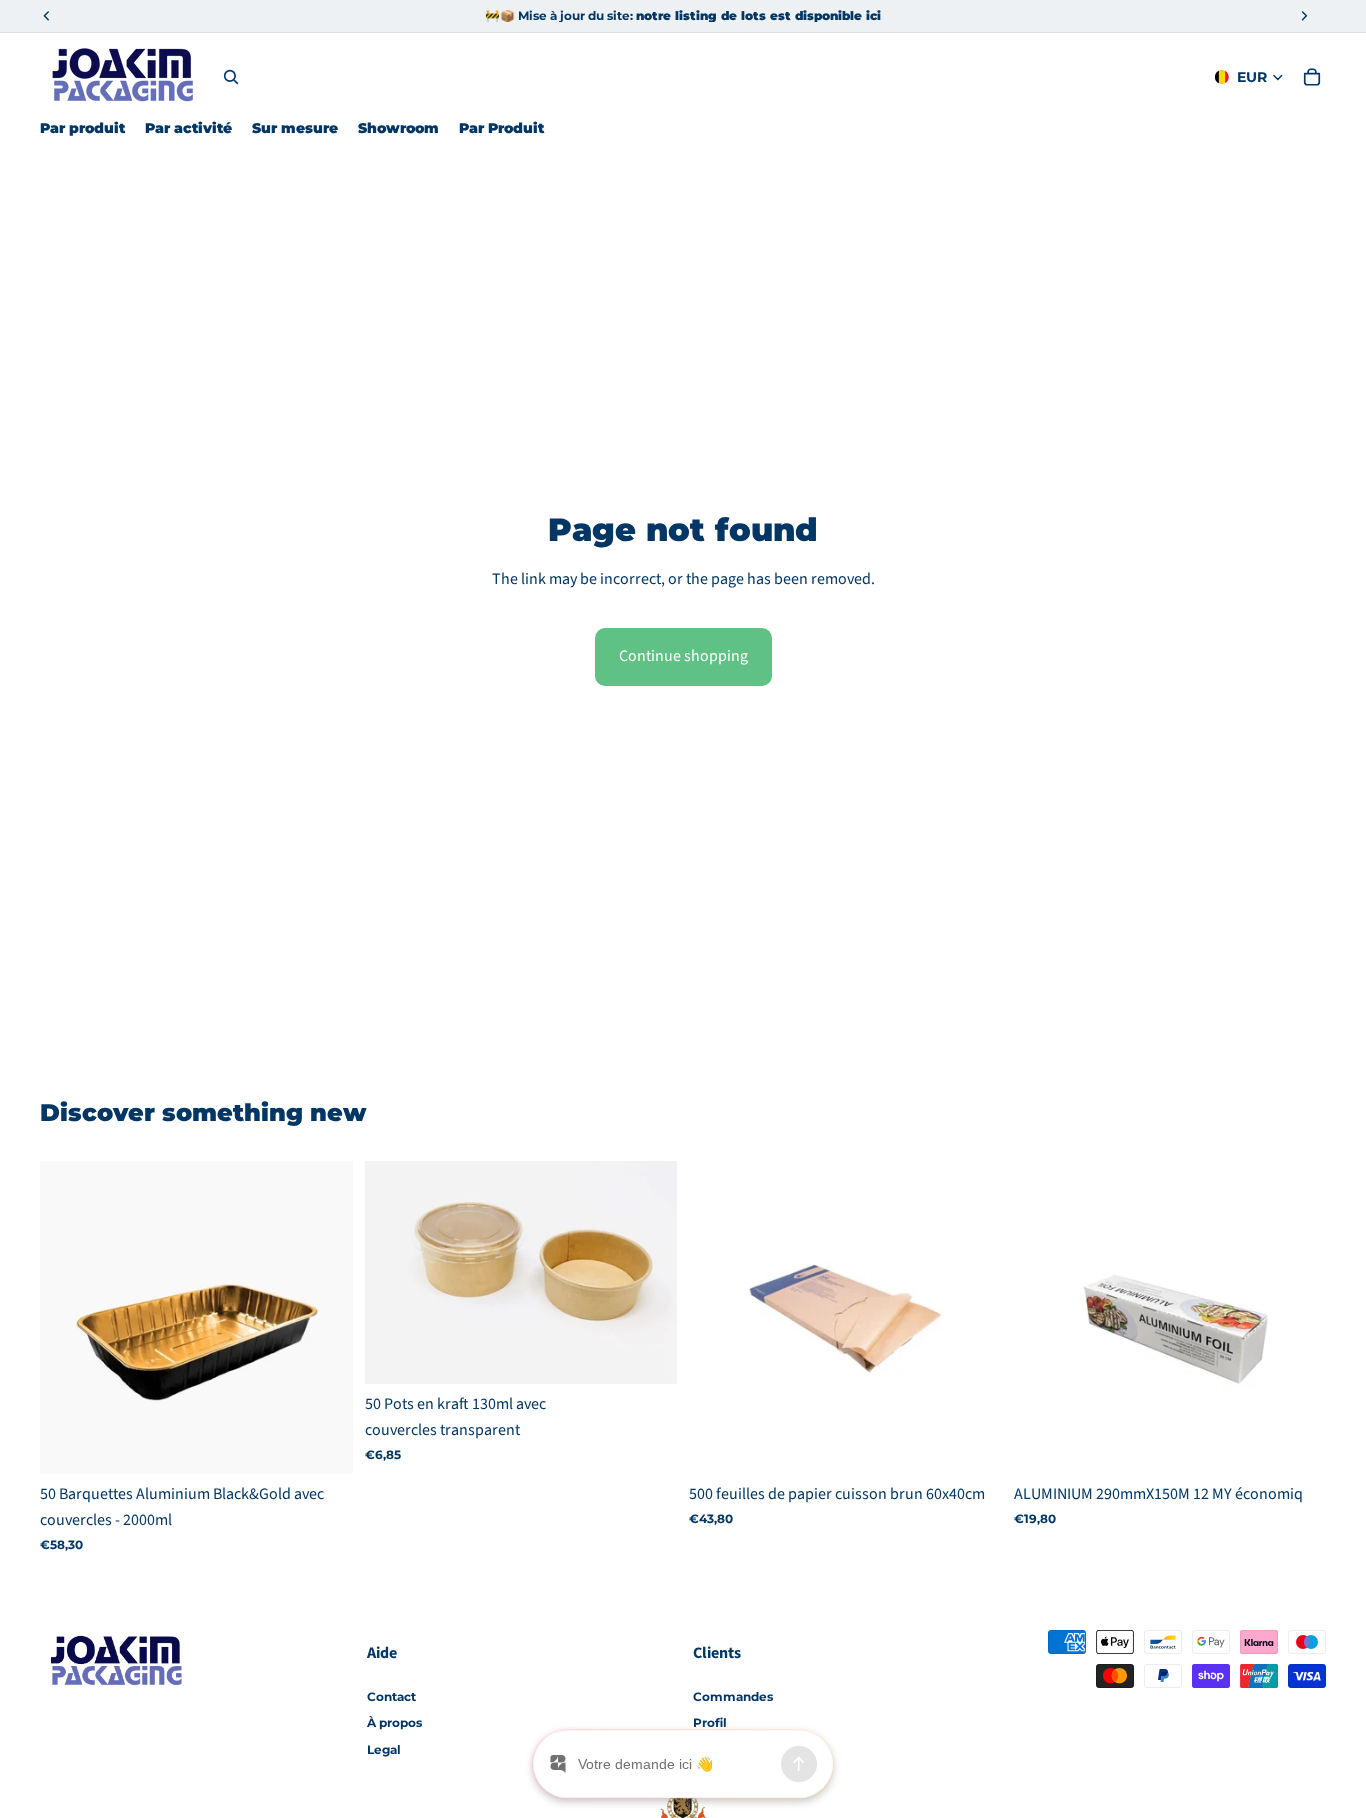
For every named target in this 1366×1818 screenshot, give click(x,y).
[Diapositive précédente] (395, 1273)
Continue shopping (683, 656)
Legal (384, 1749)
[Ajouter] (322, 1444)
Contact (391, 1696)
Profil (710, 1722)
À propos (394, 1722)
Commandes (733, 1696)
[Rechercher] (231, 77)
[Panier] (1312, 77)
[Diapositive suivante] (647, 1273)
